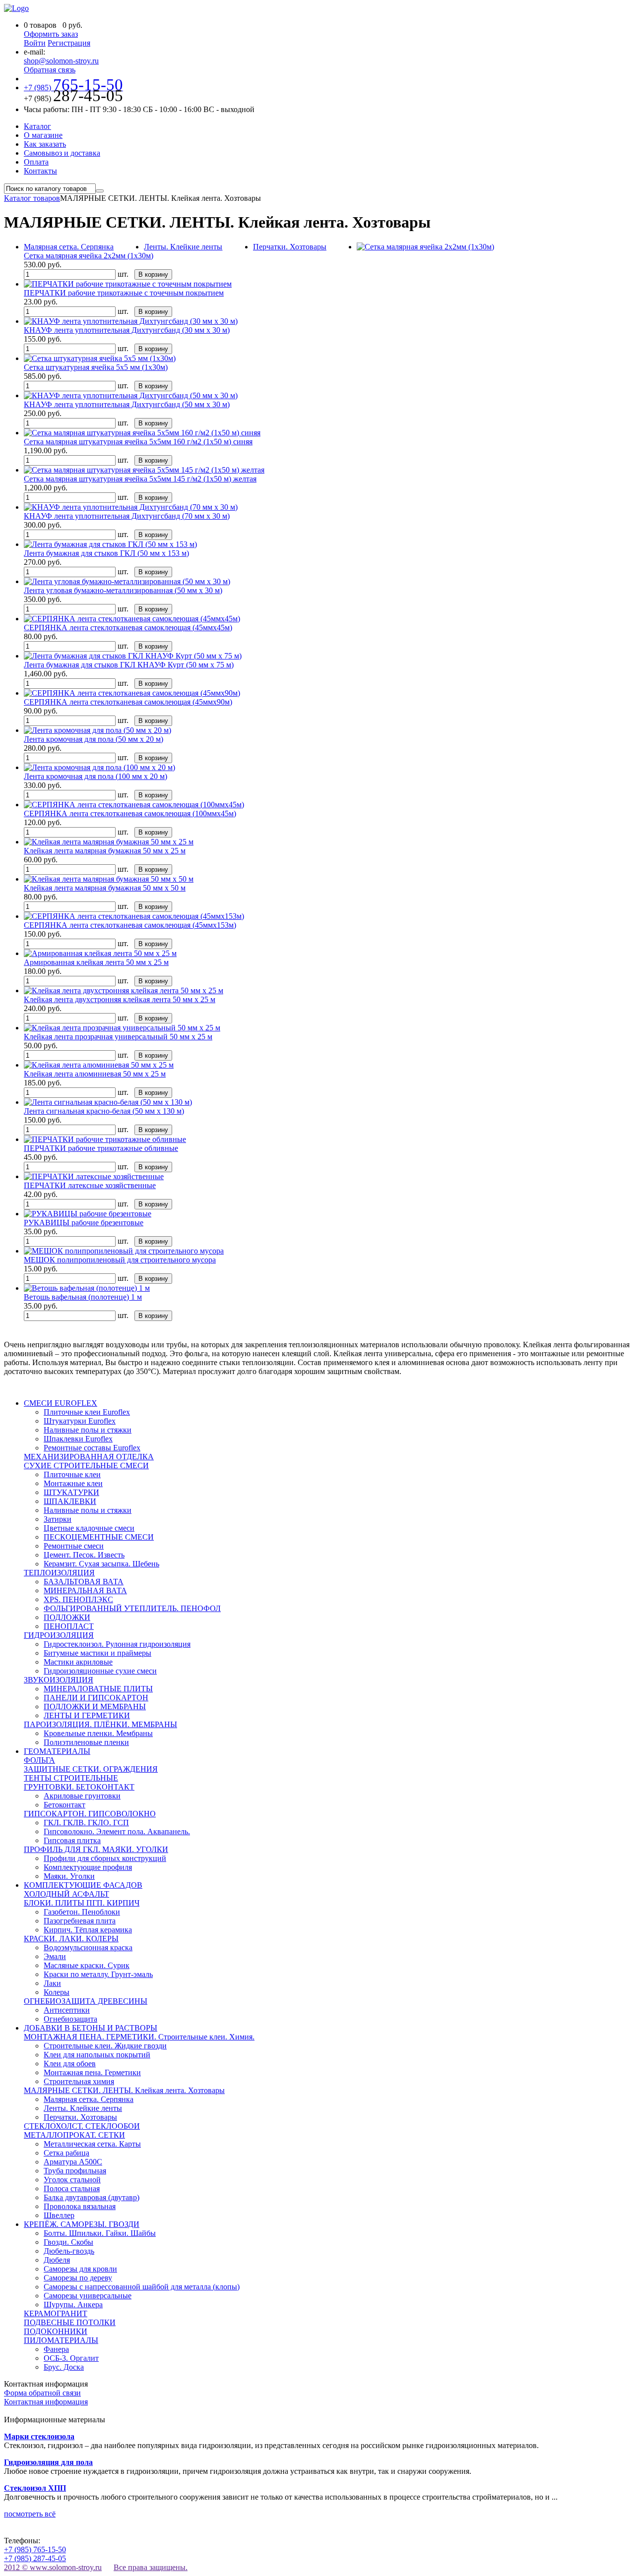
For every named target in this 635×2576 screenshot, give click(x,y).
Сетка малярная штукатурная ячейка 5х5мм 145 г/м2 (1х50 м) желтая (140, 479)
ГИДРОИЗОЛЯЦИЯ (59, 1635)
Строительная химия (79, 2081)
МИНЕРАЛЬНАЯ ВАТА (85, 1590)
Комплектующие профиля (88, 1867)
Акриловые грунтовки (82, 1796)
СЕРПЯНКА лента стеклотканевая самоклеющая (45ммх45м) (128, 628)
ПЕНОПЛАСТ (69, 1626)
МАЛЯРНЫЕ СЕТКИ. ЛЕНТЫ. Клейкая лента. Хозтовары (124, 2090)
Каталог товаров (32, 198)
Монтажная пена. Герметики (92, 2072)
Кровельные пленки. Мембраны (98, 1733)
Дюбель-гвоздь (69, 2251)
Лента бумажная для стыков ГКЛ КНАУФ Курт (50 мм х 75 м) (129, 665)
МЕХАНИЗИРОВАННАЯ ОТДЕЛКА (89, 1457)
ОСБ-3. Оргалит (71, 2358)
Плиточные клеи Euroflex (87, 1412)
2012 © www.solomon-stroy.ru (53, 2567)
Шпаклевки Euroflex (78, 1439)
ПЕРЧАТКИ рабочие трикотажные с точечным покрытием (124, 293)
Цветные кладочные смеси (89, 1528)
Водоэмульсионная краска (88, 1947)
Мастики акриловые (78, 1662)
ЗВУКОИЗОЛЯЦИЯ (59, 1680)
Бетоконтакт (64, 1805)
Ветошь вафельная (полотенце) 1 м (83, 1297)
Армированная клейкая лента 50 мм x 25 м (96, 962)
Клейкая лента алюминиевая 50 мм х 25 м (95, 1074)
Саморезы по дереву (78, 2278)
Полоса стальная (72, 2188)
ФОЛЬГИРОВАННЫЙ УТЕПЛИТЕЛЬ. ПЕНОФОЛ (132, 1608)
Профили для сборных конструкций (105, 1858)
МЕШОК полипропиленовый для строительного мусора (120, 1260)
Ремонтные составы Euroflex (92, 1448)
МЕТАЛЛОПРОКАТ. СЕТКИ (74, 2135)
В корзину (153, 274)
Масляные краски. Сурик (87, 1965)
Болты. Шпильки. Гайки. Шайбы (100, 2233)
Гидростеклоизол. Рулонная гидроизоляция (117, 1644)
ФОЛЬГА (39, 1760)
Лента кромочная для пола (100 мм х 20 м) (95, 776)
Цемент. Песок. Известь (84, 1555)
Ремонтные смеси (74, 1546)
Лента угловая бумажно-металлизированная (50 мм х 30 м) (123, 590)
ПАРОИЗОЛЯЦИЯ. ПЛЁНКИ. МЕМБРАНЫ (100, 1724)
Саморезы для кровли (80, 2269)
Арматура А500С (73, 2162)
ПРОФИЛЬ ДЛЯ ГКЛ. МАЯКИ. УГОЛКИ (96, 1849)
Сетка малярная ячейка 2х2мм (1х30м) (89, 256)
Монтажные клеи (73, 1483)
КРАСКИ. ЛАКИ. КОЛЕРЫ (71, 1939)
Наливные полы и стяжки (88, 1430)
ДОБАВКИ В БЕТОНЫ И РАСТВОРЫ (91, 2028)
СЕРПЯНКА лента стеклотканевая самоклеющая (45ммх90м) (128, 702)
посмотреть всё (30, 2514)
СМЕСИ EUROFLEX (61, 1403)
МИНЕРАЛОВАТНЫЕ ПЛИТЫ (98, 1689)
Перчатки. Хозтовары (290, 247)
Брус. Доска (64, 2367)
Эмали (55, 1956)
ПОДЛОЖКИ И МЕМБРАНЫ (95, 1707)
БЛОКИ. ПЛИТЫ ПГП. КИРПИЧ (82, 1903)
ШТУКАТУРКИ (71, 1492)
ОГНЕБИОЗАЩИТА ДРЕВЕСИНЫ (86, 2001)
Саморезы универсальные (88, 2296)
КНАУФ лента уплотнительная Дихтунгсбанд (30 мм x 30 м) (127, 330)
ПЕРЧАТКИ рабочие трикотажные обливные (101, 1148)
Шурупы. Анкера (73, 2305)
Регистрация (69, 43)
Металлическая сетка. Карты (92, 2144)
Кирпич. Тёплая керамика (88, 1930)
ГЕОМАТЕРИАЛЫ (57, 1751)
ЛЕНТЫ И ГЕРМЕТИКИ (87, 1715)
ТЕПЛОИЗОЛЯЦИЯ (59, 1573)
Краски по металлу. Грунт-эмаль (98, 1974)
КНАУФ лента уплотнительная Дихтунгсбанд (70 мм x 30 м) (127, 516)
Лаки (52, 1983)
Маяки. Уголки (69, 1876)
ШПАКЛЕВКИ (70, 1501)
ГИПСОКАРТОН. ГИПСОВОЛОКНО (90, 1814)
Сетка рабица (66, 2153)
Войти (35, 43)
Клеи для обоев (70, 2064)
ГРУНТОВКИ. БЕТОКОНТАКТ (79, 1787)
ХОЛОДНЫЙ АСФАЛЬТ (66, 1894)
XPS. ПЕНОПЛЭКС (78, 1599)
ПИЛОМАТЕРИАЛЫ (61, 2340)
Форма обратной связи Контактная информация (46, 2397)
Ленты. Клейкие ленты (183, 247)
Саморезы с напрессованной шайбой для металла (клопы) (142, 2287)
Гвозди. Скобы (68, 2242)
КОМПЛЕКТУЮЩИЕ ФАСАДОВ (83, 1885)
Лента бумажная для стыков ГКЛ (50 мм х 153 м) (106, 553)
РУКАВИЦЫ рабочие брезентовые (84, 1223)
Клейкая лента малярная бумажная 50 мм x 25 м (105, 851)
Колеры (57, 1992)
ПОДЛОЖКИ (67, 1617)
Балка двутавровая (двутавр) (92, 2197)
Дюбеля (57, 2260)
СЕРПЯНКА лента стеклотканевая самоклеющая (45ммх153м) (130, 925)
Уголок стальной (72, 2180)
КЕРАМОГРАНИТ (56, 2313)
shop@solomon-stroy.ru (61, 61)
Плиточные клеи (72, 1474)
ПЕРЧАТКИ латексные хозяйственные (90, 1185)
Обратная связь (50, 70)
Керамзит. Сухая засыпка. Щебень (101, 1564)
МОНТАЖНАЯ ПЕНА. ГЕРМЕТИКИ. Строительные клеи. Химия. (139, 2037)
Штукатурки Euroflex (80, 1421)
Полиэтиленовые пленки (86, 1742)
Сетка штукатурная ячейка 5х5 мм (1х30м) (96, 367)
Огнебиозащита (70, 2019)
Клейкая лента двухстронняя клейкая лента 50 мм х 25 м (120, 999)
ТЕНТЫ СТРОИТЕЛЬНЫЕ (71, 1778)
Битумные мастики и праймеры (97, 1653)
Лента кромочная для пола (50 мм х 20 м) (94, 739)
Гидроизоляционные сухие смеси (100, 1671)
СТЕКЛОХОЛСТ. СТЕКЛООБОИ (82, 2126)
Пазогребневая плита (80, 1921)
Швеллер (59, 2215)
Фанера (56, 2349)
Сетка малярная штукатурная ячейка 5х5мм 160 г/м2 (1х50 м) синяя (138, 442)
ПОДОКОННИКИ (56, 2331)
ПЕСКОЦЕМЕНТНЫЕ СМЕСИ (99, 1537)
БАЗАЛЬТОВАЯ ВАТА (84, 1582)
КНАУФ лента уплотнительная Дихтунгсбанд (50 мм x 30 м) (127, 404)
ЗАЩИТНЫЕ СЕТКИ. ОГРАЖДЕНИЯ (91, 1769)
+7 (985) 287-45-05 (35, 2558)
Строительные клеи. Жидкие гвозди (105, 2046)
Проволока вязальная (80, 2206)
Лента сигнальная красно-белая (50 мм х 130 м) (104, 1111)
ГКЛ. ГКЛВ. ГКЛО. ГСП (86, 1823)
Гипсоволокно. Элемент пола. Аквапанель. (117, 1831)
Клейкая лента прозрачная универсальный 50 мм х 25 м (118, 1037)
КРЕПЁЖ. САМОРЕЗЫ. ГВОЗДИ (82, 2224)
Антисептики (67, 2010)
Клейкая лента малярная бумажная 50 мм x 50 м (105, 888)
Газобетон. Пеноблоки (82, 1912)
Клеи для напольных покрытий (97, 2055)
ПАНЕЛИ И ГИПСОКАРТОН (96, 1698)
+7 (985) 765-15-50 (35, 2549)
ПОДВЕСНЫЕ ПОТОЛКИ (70, 2322)
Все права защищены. (151, 2567)
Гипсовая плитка (72, 1840)
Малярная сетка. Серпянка (69, 247)
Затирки (58, 1519)
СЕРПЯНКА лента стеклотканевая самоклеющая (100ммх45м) (130, 813)
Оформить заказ (51, 34)
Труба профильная (75, 2171)
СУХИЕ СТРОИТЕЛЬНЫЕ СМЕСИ (86, 1466)
